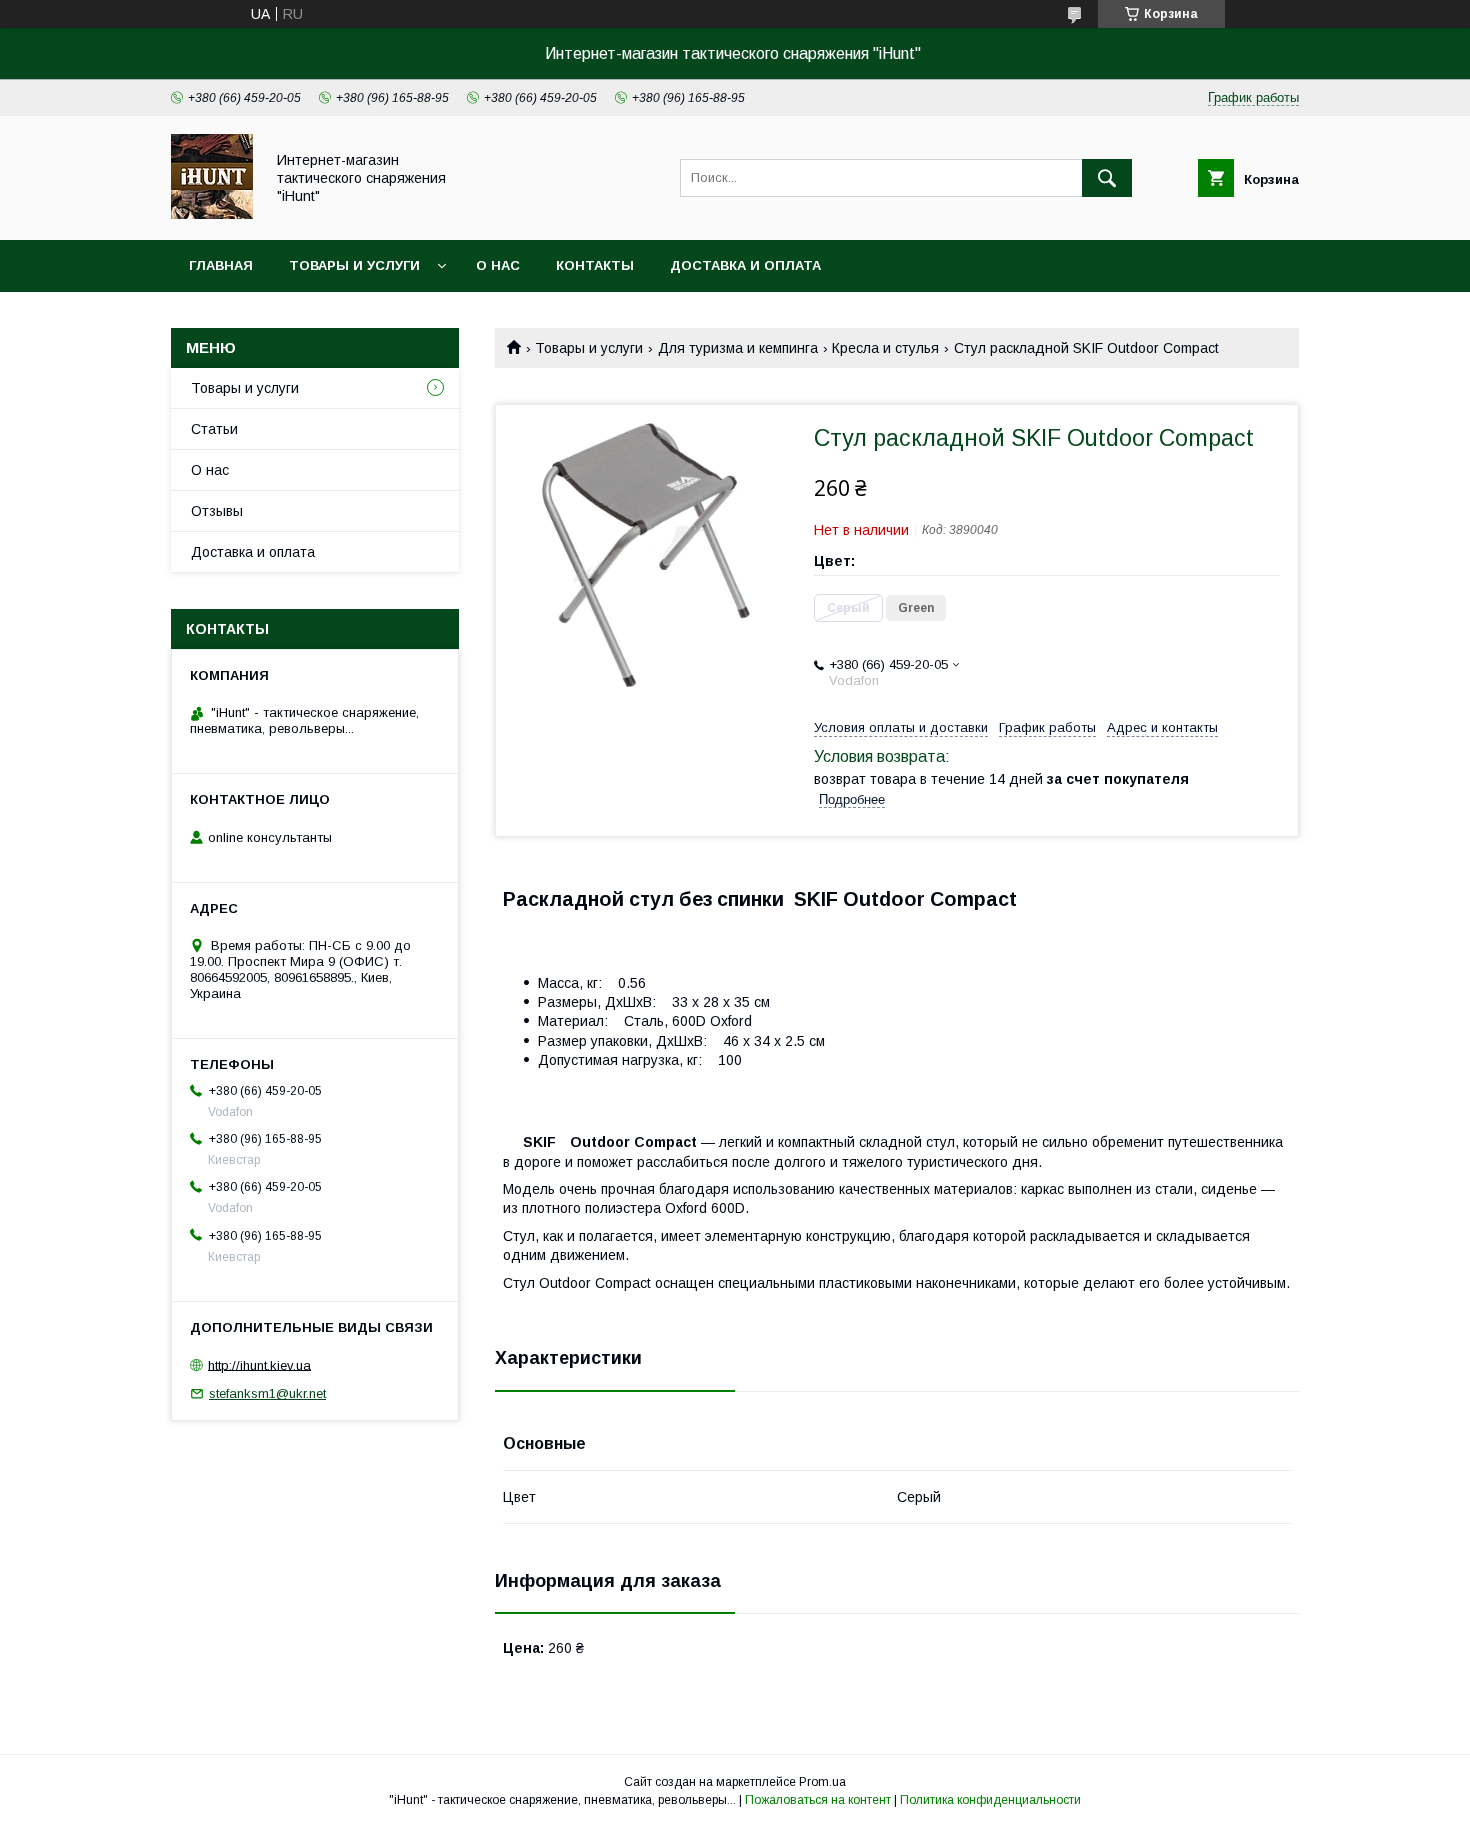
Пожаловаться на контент (818, 1800)
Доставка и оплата (745, 265)
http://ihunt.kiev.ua (259, 1364)
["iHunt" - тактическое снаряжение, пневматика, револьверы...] (212, 214)
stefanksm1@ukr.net (267, 1393)
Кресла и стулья (885, 348)
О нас (498, 265)
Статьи (214, 429)
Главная (221, 265)
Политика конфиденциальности (990, 1800)
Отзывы (217, 511)
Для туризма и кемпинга (738, 348)
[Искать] (1107, 178)
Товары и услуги (354, 265)
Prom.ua (822, 1782)
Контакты (595, 265)
